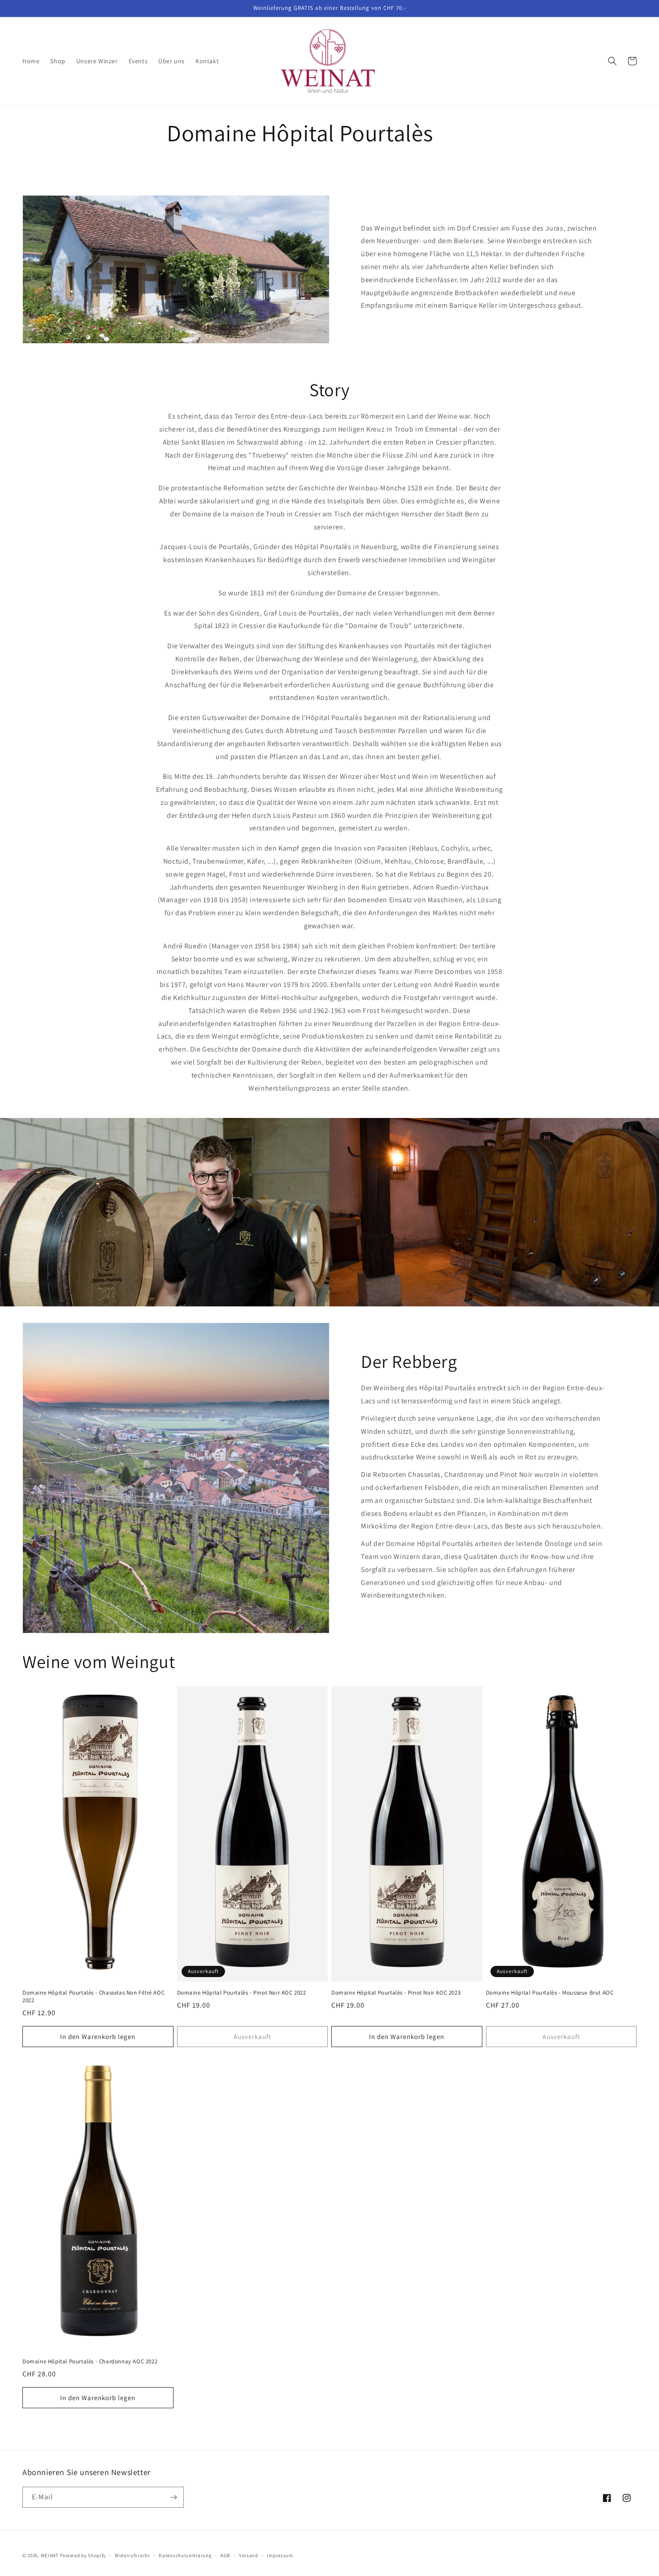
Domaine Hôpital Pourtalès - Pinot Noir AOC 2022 (242, 1993)
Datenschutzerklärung (185, 2555)
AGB (225, 2555)
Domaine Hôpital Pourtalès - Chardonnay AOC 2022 (90, 2362)
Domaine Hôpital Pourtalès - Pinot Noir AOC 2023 (396, 1993)
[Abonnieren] (173, 2497)
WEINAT (50, 2555)
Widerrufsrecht (132, 2555)
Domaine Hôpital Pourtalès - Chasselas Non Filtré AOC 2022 (93, 1997)
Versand (249, 2555)
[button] (612, 61)
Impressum (280, 2555)
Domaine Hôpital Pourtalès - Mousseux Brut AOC (550, 1993)
